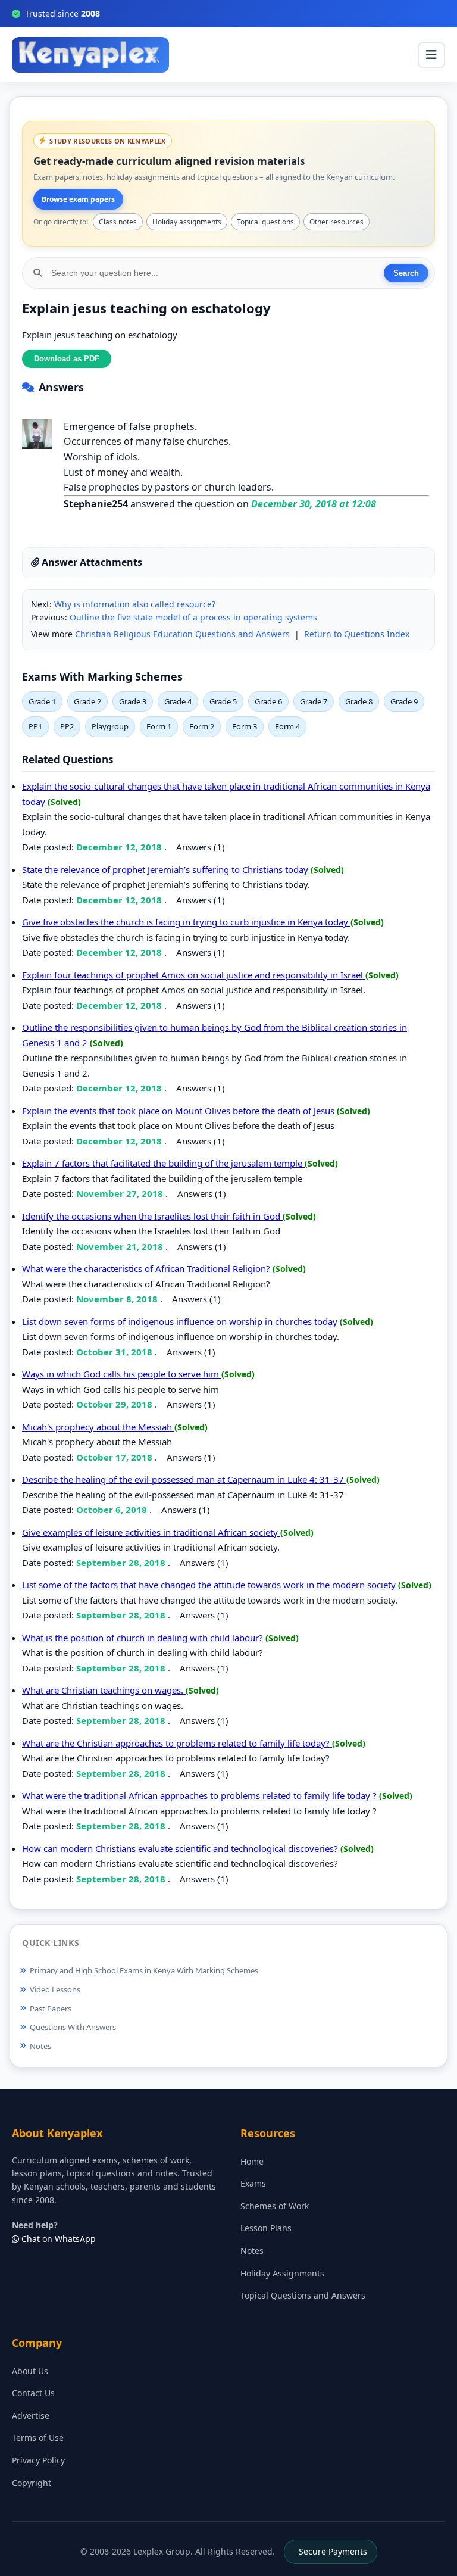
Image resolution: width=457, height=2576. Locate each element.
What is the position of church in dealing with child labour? (144, 1638)
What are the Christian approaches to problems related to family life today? (177, 1743)
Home (252, 2161)
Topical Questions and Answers (303, 2295)
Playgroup (110, 726)
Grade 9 (404, 701)
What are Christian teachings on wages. (104, 1690)
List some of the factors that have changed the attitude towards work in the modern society (210, 1585)
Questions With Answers (73, 2027)
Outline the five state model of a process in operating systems (193, 617)
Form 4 (287, 726)
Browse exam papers (78, 199)
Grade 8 (359, 701)
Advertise (31, 2416)
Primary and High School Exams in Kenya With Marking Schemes (144, 1970)
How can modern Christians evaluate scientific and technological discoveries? (181, 1848)
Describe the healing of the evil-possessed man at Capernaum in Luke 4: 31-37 (184, 1479)
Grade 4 (178, 701)
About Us (30, 2371)
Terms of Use (38, 2438)
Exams (253, 2183)
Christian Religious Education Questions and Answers (182, 634)
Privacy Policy (38, 2460)
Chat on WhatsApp (57, 2239)
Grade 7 (314, 701)
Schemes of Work (275, 2206)
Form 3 (245, 726)
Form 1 (159, 726)
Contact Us (33, 2393)
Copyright (32, 2483)
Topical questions (265, 222)
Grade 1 (42, 701)
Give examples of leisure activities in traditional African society (151, 1532)
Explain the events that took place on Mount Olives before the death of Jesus (179, 1111)
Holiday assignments (187, 222)
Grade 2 (87, 701)
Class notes (118, 222)
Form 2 (202, 726)
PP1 (35, 726)
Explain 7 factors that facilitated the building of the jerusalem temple (163, 1163)
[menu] (431, 55)
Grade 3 (133, 701)
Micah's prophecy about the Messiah (98, 1427)
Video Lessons (55, 1989)
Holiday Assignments (282, 2273)
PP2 (67, 726)
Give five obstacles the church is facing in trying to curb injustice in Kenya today (186, 922)
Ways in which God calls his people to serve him (122, 1374)
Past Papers (51, 2009)
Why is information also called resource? (135, 604)
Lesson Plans (266, 2228)
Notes (40, 2046)
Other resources (337, 222)
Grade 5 (223, 701)
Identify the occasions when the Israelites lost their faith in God (152, 1216)
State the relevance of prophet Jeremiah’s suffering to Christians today (166, 869)
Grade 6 (268, 701)
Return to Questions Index (357, 634)
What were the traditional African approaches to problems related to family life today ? (201, 1795)
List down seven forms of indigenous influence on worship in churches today (181, 1321)
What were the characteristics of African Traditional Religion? (147, 1268)
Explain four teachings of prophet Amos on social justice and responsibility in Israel (194, 975)
